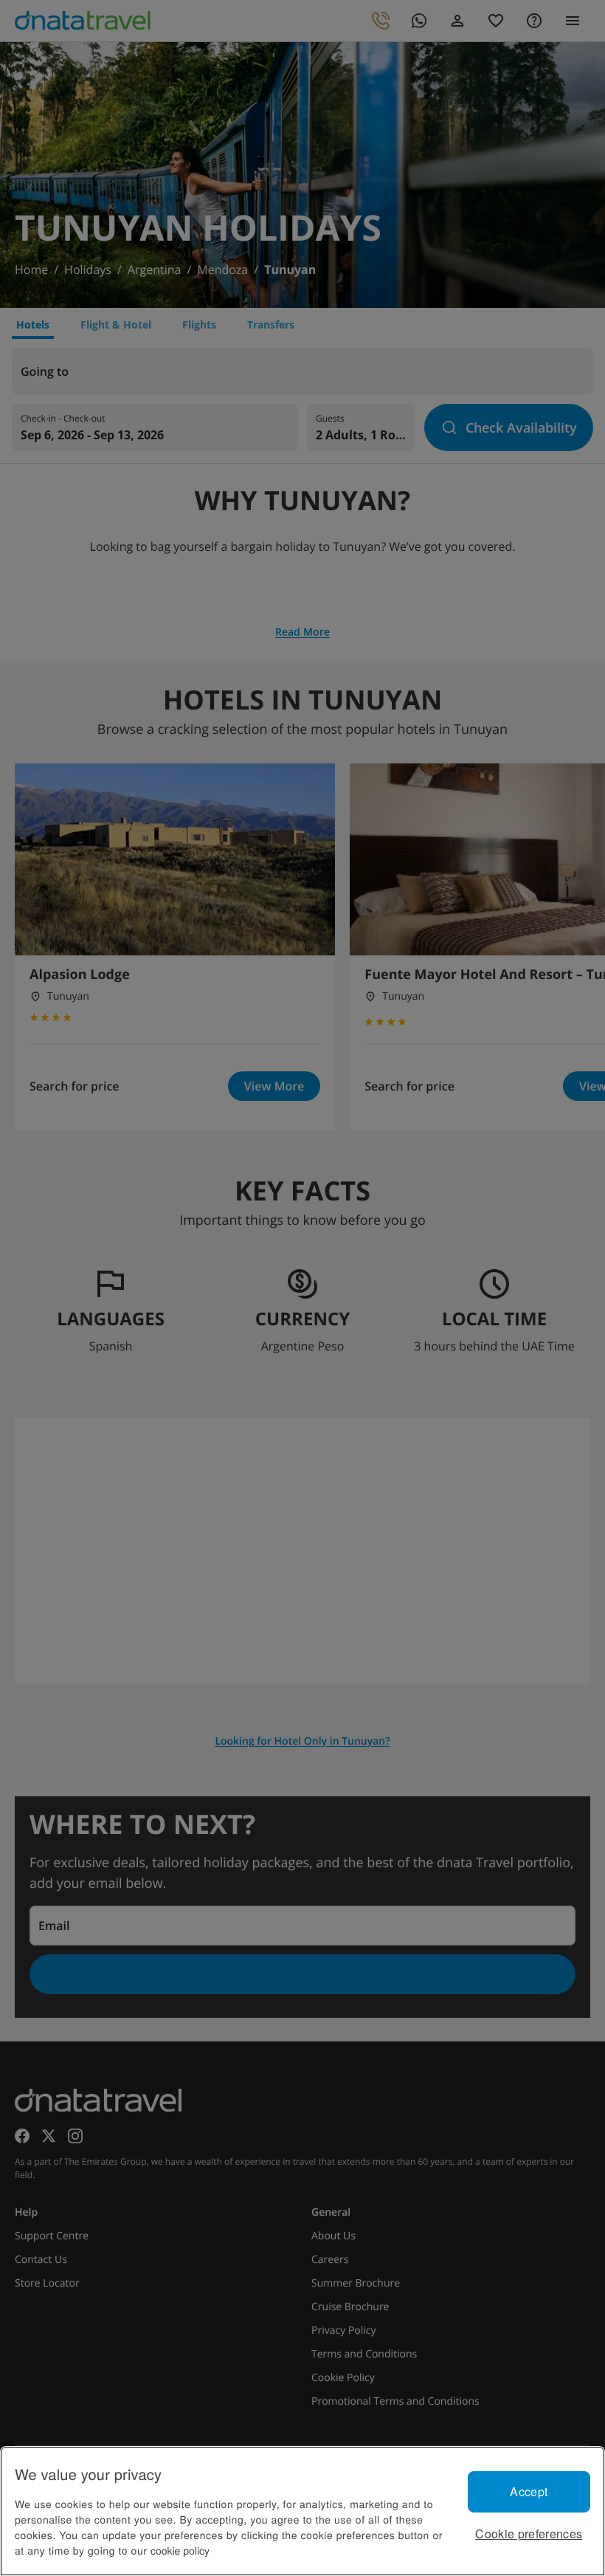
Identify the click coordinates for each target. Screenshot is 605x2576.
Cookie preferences (529, 2534)
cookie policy (180, 2550)
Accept (529, 2491)
